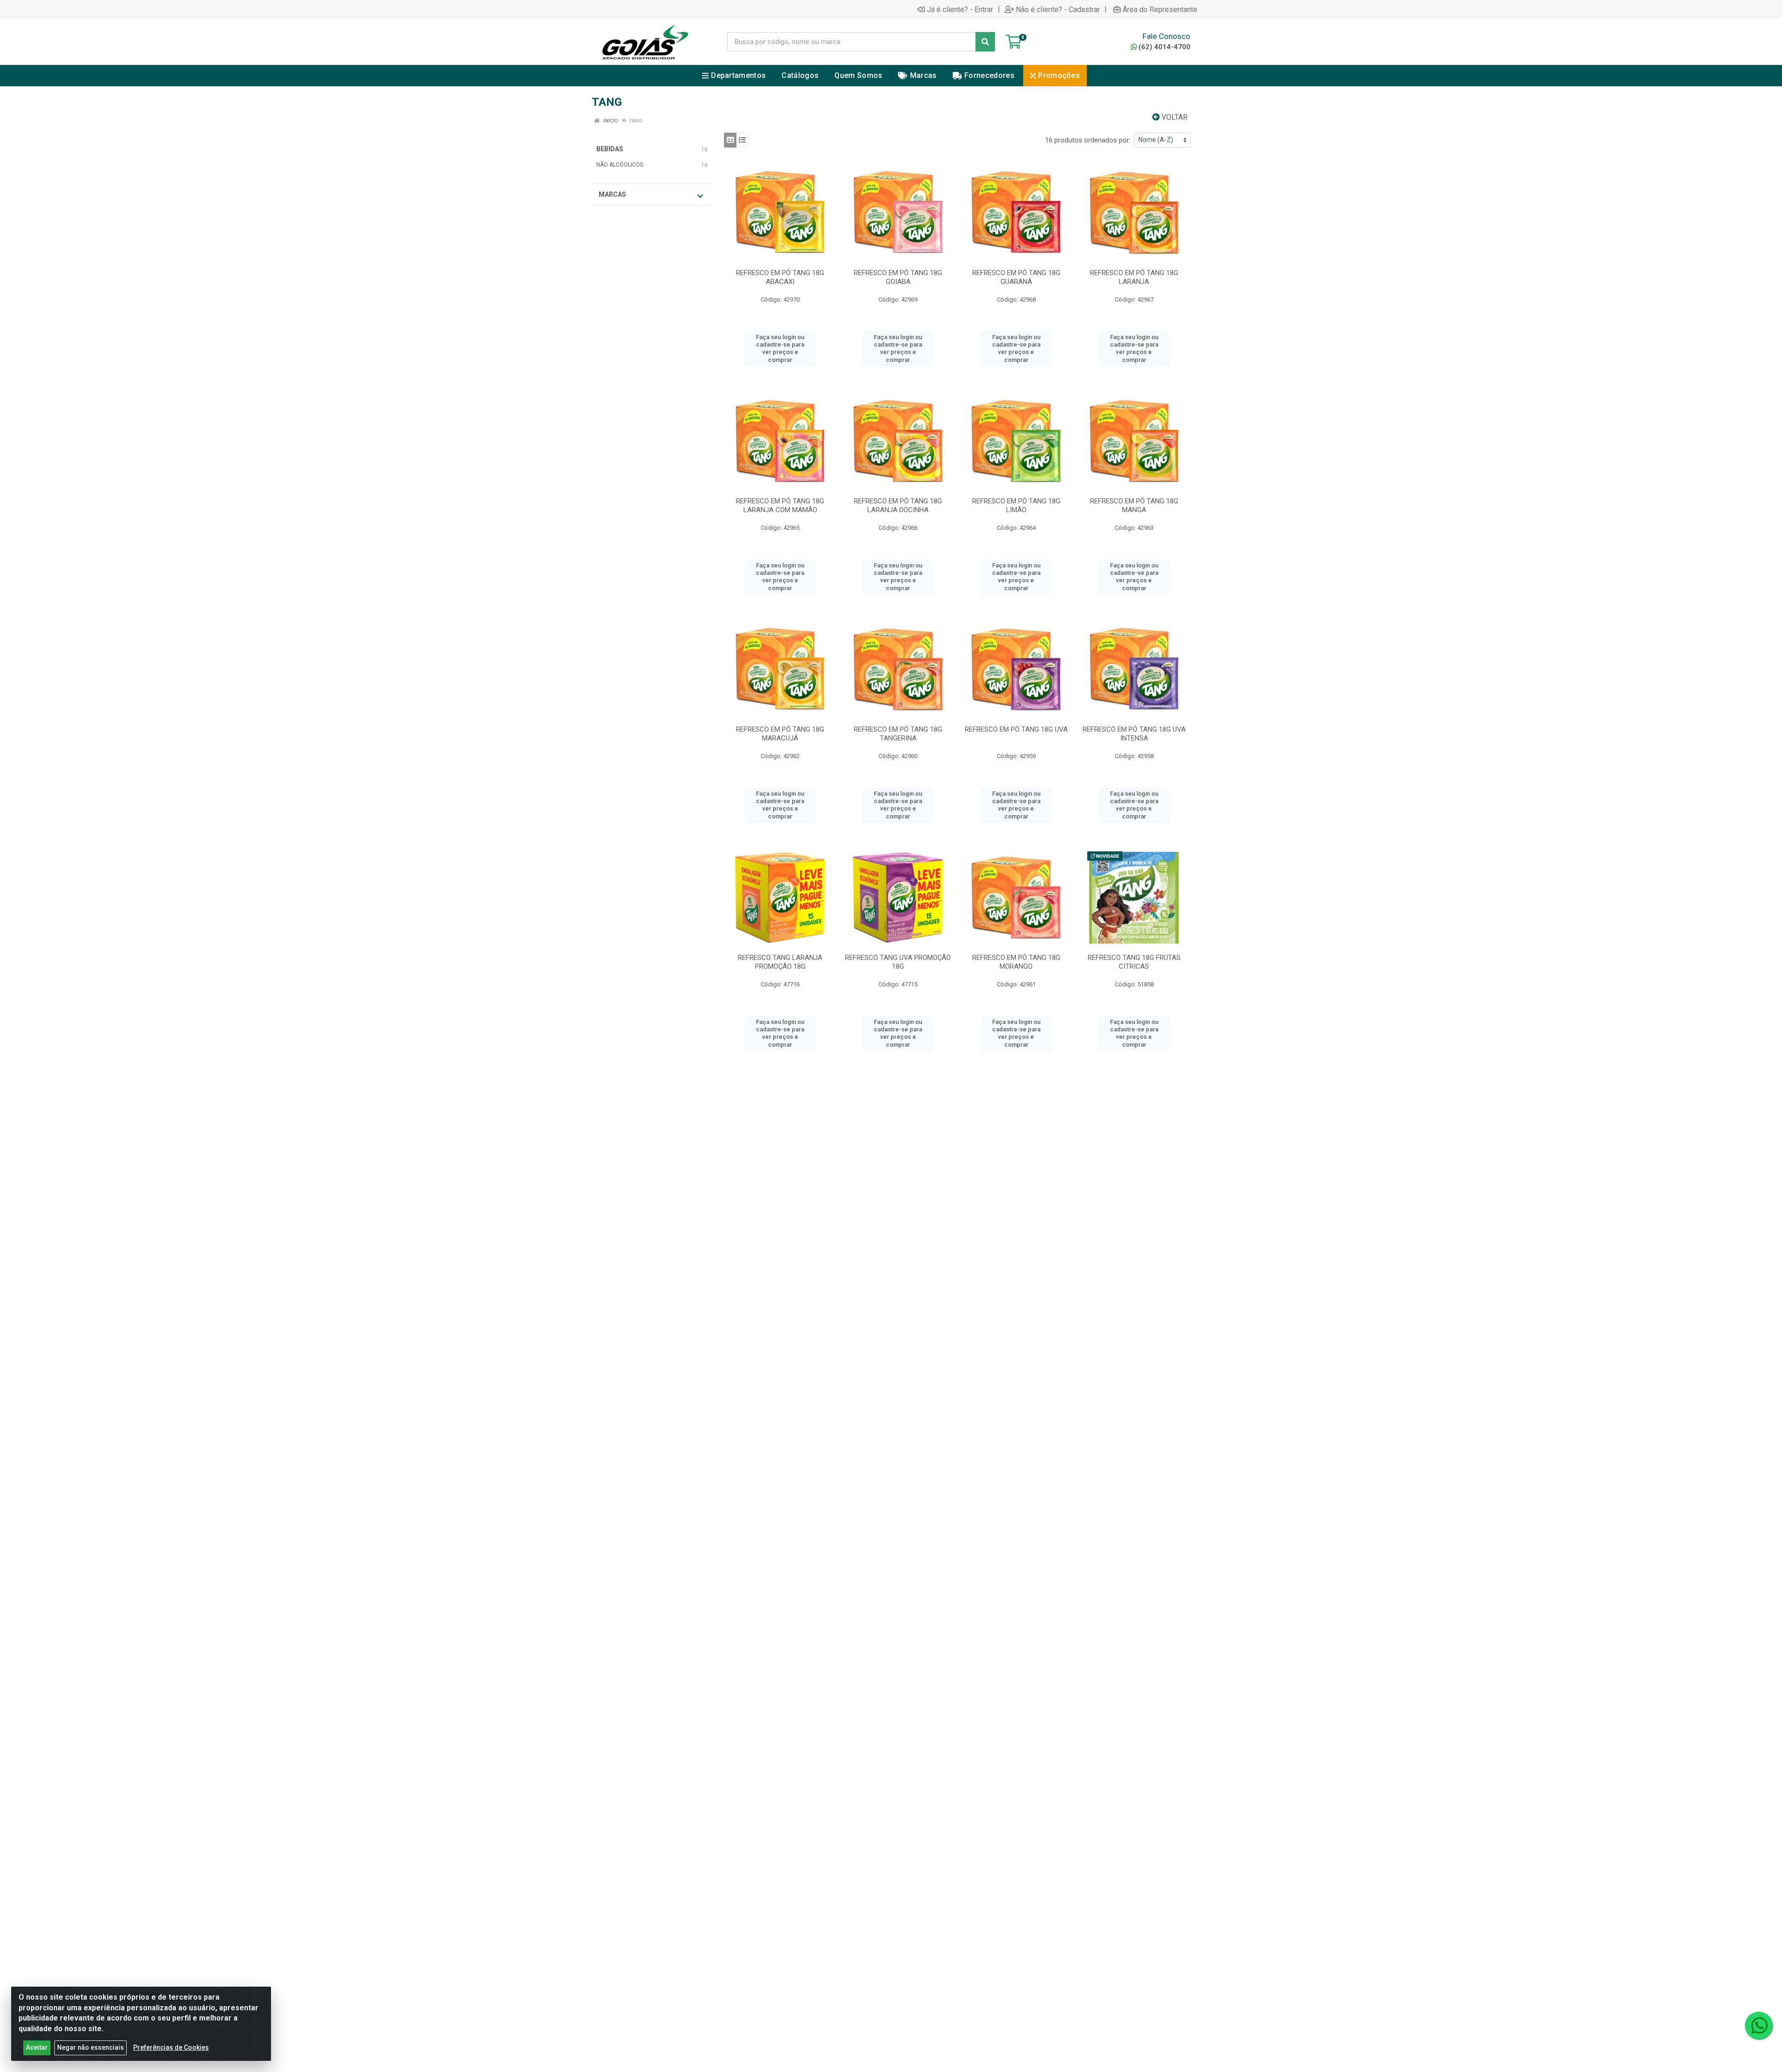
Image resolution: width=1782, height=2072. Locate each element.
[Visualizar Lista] (742, 140)
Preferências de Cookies (171, 2047)
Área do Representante (1160, 9)
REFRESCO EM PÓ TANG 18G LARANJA (1134, 277)
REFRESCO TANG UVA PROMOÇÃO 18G (898, 962)
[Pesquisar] (985, 42)
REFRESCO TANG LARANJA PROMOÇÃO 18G (780, 962)
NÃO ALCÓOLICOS (620, 165)
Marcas (612, 194)
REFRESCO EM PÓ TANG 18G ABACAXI (780, 277)
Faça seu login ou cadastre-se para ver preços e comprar (780, 348)
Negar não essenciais (90, 2047)
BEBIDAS (610, 149)
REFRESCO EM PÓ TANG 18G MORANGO (1016, 962)
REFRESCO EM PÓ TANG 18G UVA (1016, 729)
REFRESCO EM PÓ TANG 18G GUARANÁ (1016, 277)
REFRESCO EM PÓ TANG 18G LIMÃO (1016, 505)
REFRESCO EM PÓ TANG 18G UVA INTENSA (1134, 734)
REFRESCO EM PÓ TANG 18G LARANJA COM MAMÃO (780, 505)
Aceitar (37, 2047)
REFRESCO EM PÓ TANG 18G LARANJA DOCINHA (898, 505)
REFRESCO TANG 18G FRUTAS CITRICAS (1134, 962)
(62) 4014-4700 (1164, 47)
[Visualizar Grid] (730, 140)
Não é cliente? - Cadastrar (1058, 9)
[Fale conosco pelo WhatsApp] (1759, 2026)
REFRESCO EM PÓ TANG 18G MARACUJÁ (780, 734)
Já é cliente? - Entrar (960, 9)
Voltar (1174, 117)
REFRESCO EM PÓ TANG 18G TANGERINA (898, 734)
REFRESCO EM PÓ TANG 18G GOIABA (898, 277)
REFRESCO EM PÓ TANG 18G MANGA (1134, 505)
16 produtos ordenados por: (1088, 140)
